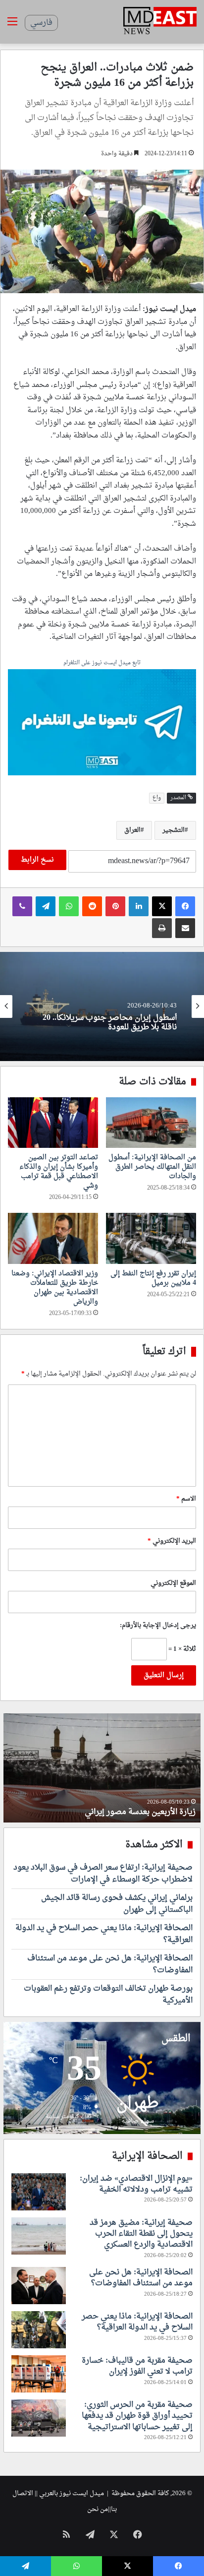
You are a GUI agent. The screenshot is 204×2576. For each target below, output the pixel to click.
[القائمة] (12, 26)
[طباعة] (162, 928)
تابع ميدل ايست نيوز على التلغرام (102, 663)
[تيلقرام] (46, 906)
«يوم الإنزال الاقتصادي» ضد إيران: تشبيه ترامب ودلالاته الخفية (136, 2184)
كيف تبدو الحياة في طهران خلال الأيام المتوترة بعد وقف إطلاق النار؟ (103, 1806)
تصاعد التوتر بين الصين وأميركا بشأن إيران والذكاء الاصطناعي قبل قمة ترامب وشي (59, 1172)
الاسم (186, 1499)
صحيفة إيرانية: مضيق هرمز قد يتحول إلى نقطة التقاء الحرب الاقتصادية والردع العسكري (141, 2234)
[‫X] (162, 906)
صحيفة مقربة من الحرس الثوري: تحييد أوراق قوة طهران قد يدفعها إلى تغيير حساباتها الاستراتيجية (137, 2416)
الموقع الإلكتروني (173, 1583)
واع (157, 798)
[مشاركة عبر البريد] (185, 928)
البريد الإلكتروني (172, 1541)
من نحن (98, 2509)
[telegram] (102, 723)
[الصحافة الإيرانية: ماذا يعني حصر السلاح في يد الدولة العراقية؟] (39, 2330)
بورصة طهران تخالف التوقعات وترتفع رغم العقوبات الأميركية (108, 1995)
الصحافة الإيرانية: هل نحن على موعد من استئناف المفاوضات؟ (110, 1964)
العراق (132, 830)
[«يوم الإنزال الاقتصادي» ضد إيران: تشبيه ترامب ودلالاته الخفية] (39, 2192)
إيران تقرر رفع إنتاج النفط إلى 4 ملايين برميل (153, 1278)
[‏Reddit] (92, 906)
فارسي (41, 23)
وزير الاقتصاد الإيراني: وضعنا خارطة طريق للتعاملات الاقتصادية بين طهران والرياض (55, 1288)
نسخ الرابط (37, 860)
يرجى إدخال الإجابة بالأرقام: (158, 1625)
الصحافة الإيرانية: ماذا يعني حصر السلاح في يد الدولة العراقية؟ (104, 1934)
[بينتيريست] (115, 906)
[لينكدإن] (139, 906)
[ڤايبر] (22, 906)
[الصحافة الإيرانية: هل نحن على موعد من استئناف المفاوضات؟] (39, 2286)
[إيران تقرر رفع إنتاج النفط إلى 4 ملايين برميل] (151, 1238)
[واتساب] (69, 906)
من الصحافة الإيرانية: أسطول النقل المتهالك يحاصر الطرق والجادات (152, 1167)
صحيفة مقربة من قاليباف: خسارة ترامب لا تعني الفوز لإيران (137, 2366)
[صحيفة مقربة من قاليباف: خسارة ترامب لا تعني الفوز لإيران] (39, 2374)
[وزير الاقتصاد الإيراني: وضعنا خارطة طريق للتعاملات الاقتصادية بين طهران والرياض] (53, 1238)
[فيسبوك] (185, 906)
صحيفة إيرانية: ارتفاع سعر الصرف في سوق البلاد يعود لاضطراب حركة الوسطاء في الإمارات (103, 1874)
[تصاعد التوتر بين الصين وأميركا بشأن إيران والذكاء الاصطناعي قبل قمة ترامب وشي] (53, 1123)
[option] (102, 1006)
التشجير (174, 830)
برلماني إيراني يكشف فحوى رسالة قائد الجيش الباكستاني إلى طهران (117, 1904)
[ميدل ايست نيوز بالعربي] (160, 22)
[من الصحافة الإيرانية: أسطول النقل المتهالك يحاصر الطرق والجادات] (151, 1123)
